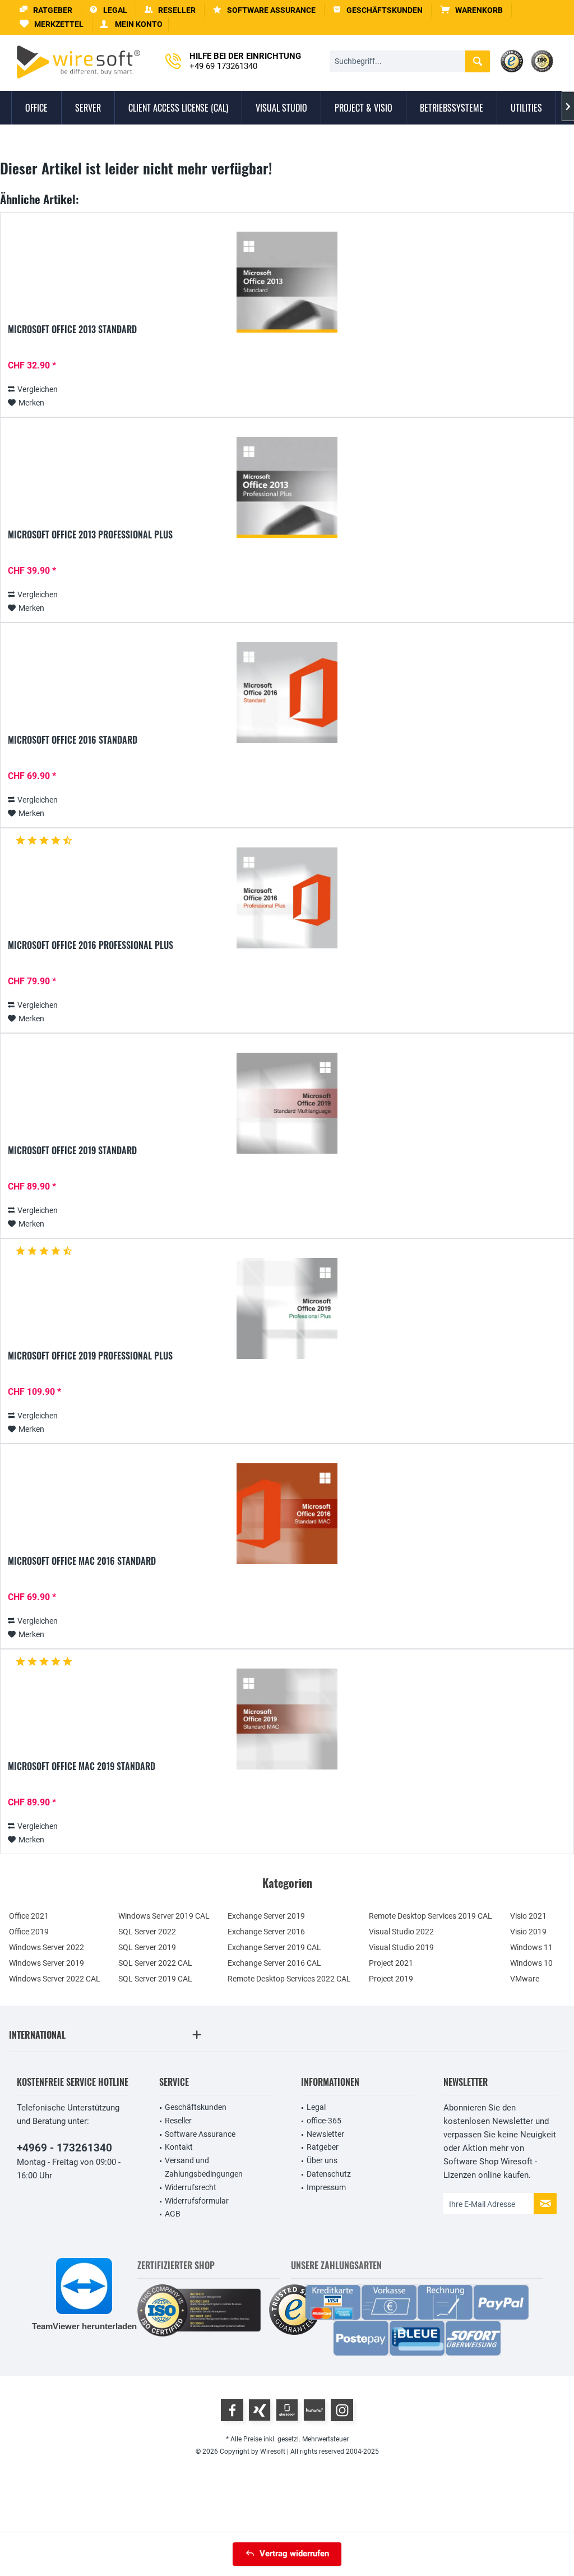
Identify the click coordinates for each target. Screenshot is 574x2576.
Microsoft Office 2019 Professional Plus (90, 1356)
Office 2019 (29, 1932)
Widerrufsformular (197, 2201)
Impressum (326, 2187)
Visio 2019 (528, 1932)
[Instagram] (342, 2410)
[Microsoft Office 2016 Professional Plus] (287, 898)
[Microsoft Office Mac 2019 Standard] (287, 1719)
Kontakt (179, 2147)
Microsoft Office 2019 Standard (72, 1151)
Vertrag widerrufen (294, 2554)
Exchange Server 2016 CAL (274, 1963)
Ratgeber (323, 2147)
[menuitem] (472, 10)
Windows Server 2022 (47, 1947)
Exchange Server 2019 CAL (274, 1947)
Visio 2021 (528, 1916)
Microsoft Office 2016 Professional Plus (91, 946)
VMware (525, 1979)
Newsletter (325, 2134)
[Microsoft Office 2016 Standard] (287, 693)
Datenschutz (329, 2174)
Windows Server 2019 (47, 1963)
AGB (173, 2214)
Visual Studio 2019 (401, 1947)
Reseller (178, 2121)
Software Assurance (200, 2134)
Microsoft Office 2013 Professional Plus (90, 535)
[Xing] (260, 2410)
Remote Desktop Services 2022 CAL (289, 1979)
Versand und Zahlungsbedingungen (204, 2167)
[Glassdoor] (287, 2410)
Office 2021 (29, 1916)
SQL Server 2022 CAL (155, 1963)
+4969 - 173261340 (64, 2148)
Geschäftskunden (196, 2107)
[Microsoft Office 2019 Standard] (287, 1103)
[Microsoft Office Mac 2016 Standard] (287, 1514)
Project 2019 (391, 1979)
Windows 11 (531, 1947)
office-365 (324, 2121)
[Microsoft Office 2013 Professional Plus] (287, 487)
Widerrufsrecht (191, 2187)
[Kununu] (314, 2410)
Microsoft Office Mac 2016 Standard (82, 1561)
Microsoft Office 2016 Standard (73, 740)
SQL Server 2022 (147, 1932)
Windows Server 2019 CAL (164, 1916)
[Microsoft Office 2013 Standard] (287, 282)
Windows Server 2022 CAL (55, 1979)
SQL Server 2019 (147, 1947)
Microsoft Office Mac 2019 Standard (82, 1767)
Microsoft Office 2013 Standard (72, 330)
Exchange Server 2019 (266, 1916)
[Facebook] (232, 2410)
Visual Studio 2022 (401, 1932)
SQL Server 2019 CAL (155, 1979)
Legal (316, 2107)
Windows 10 (531, 1963)
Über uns (322, 2160)
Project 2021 (391, 1963)
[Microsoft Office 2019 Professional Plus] (287, 1308)
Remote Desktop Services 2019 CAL (430, 1916)
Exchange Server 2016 (266, 1932)
